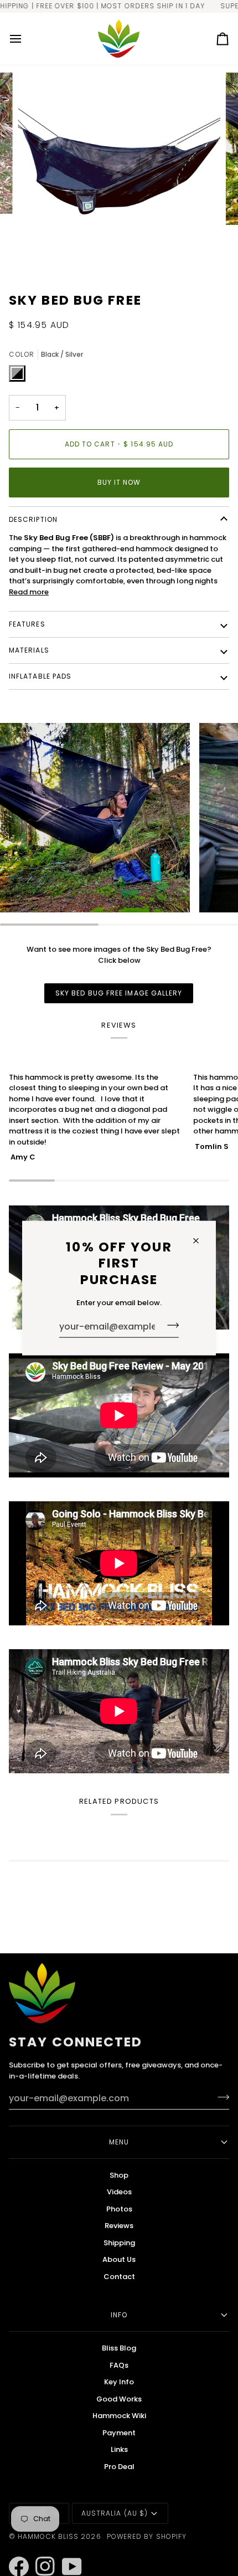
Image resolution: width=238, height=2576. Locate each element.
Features (27, 624)
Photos (119, 2209)
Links (119, 2449)
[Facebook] (14, 2552)
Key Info (119, 2382)
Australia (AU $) (115, 2513)
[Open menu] (25, 39)
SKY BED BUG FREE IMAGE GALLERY (119, 993)
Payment (119, 2433)
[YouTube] (67, 2552)
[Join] (170, 1325)
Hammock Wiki (119, 2416)
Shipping (119, 2243)
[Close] (201, 1241)
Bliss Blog (119, 2348)
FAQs (119, 2365)
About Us (119, 2259)
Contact (119, 2277)
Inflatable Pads (40, 676)
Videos (119, 2192)
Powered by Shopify (147, 2536)
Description (33, 519)
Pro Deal (119, 2467)
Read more (29, 592)
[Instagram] (40, 2552)
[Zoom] (38, 255)
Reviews (119, 2226)
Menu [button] (119, 2142)
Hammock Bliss (48, 2536)
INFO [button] (119, 2315)
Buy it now (119, 482)
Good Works (119, 2399)
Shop (119, 2175)
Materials (29, 650)
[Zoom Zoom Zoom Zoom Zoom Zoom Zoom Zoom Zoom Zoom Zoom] (119, 174)
